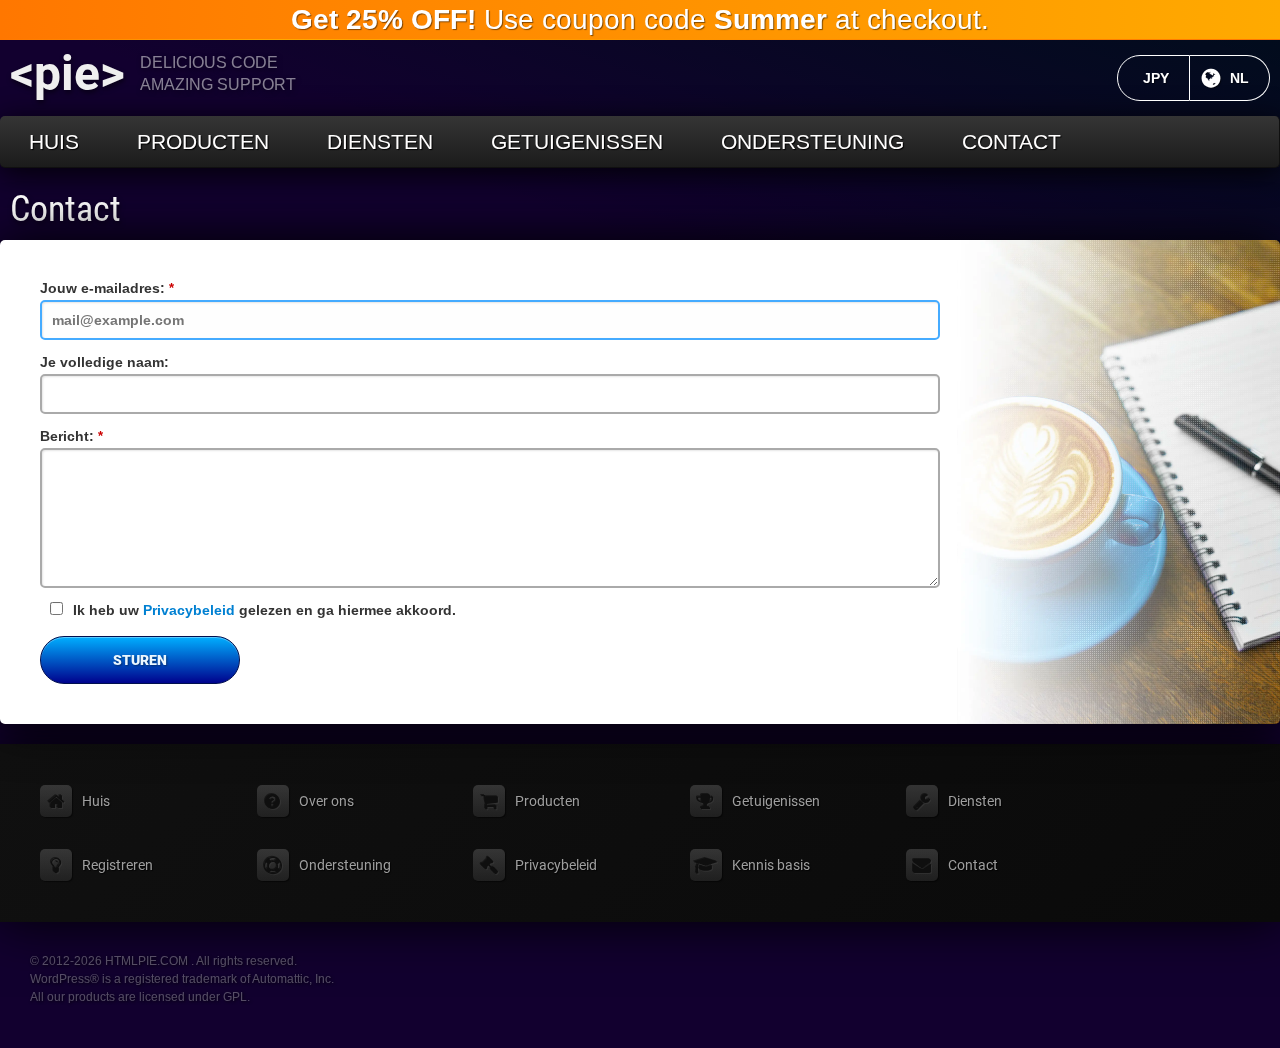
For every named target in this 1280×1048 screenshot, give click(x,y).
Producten (203, 141)
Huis (54, 141)
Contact (1011, 141)
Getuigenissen (577, 141)
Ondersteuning (812, 141)
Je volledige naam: (104, 362)
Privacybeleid (189, 610)
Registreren (117, 865)
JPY (1166, 78)
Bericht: (101, 436)
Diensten (380, 141)
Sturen (140, 660)
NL (1250, 78)
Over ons (326, 801)
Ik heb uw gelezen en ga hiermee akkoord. (264, 610)
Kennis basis (771, 865)
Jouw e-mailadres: (137, 288)
